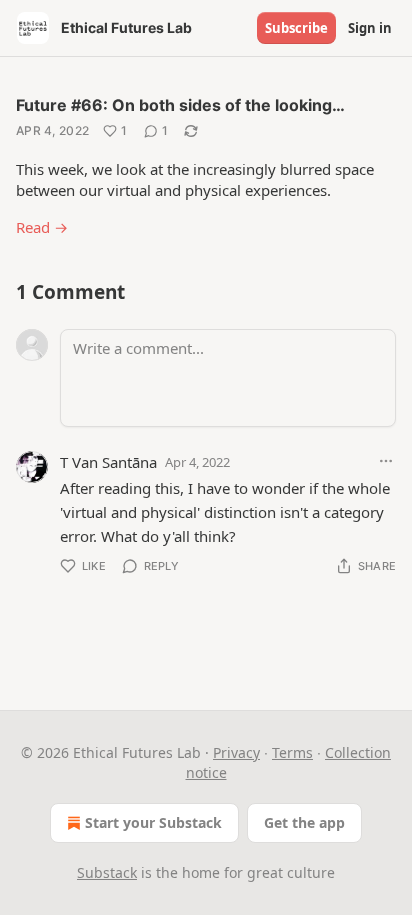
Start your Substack (153, 822)
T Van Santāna (108, 462)
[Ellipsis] (386, 461)
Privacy (236, 752)
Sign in (370, 28)
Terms (292, 752)
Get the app (304, 822)
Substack (107, 872)
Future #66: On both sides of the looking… (180, 105)
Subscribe (296, 28)
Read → (42, 227)
